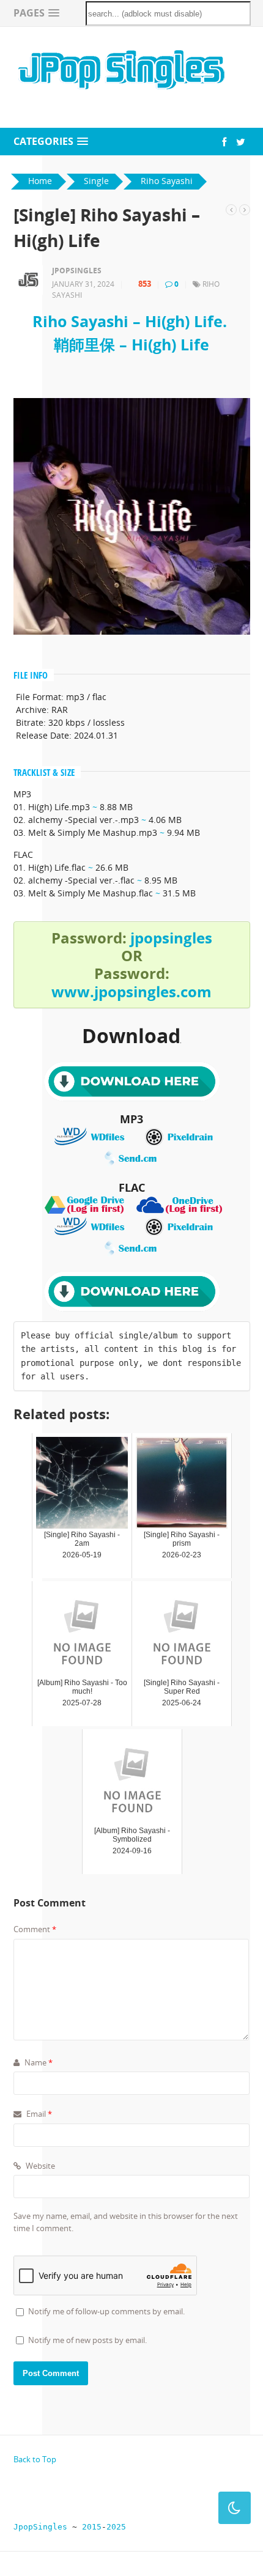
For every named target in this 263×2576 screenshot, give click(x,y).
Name (38, 2062)
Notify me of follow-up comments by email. (106, 2311)
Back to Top (35, 2459)
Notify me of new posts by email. (87, 2340)
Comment (35, 1929)
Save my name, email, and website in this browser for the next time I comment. (126, 2222)
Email (38, 2114)
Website (39, 2166)
